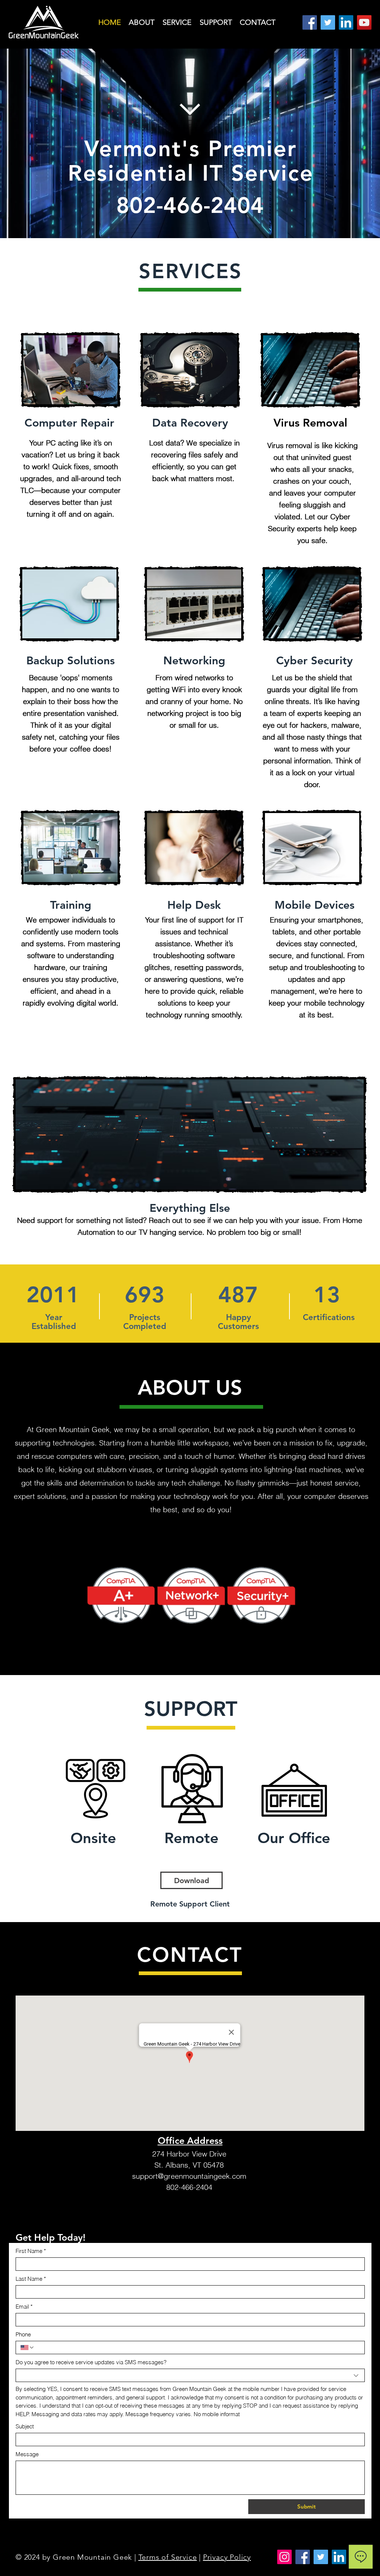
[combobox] (190, 2375)
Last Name (31, 2279)
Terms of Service (168, 2557)
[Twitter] (328, 22)
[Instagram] (284, 2557)
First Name (31, 2251)
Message (27, 2454)
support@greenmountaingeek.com (189, 2176)
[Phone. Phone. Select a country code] (27, 2348)
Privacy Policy (227, 2557)
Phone (23, 2334)
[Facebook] (310, 22)
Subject (25, 2426)
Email (24, 2307)
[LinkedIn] (346, 22)
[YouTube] (364, 22)
